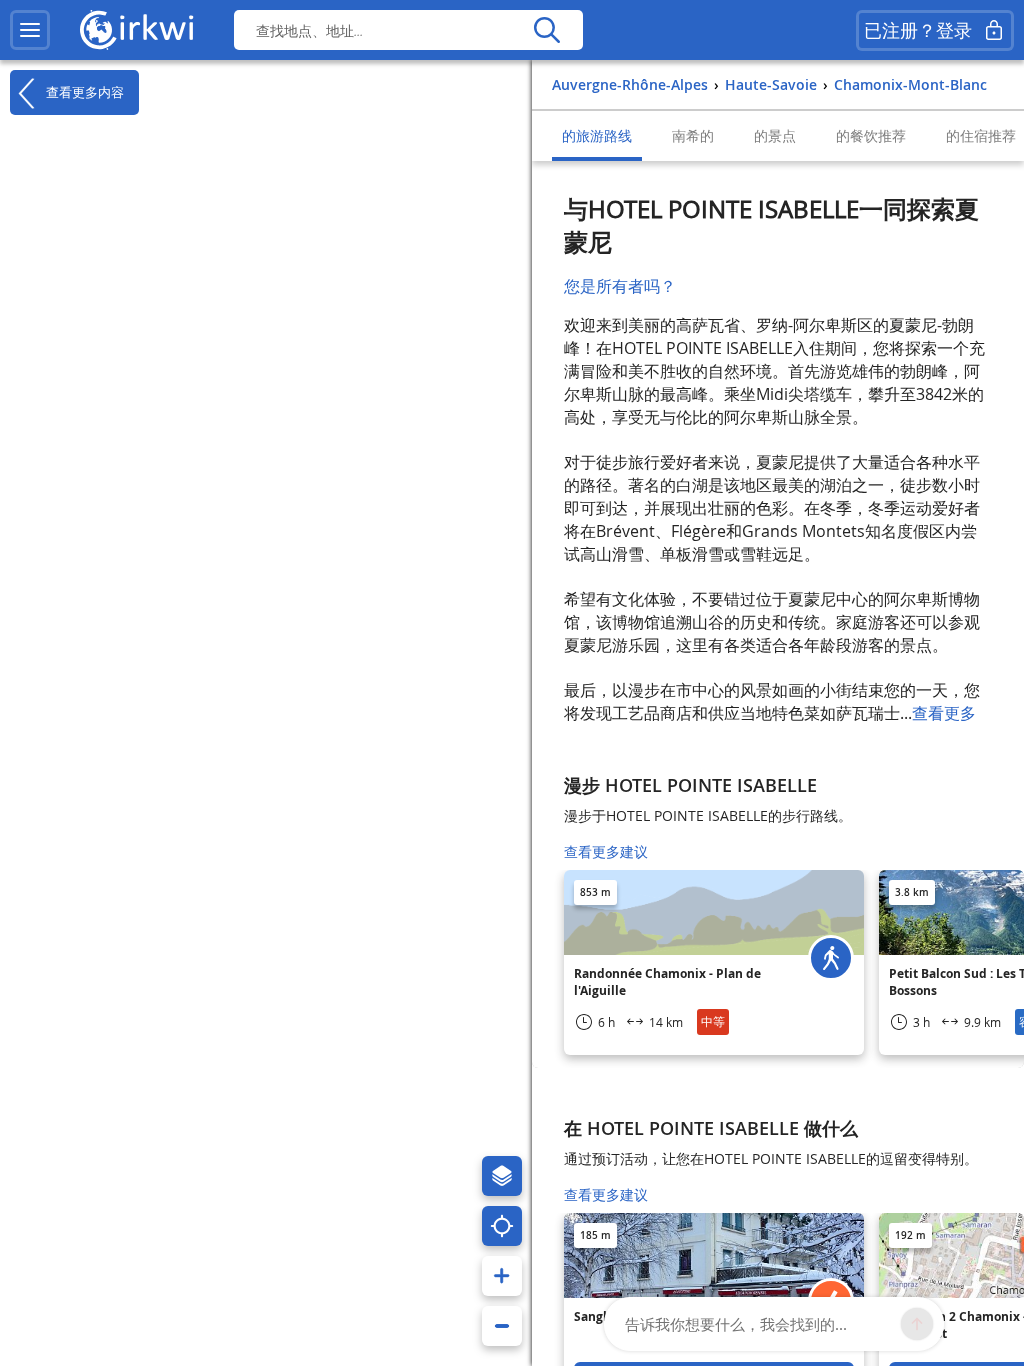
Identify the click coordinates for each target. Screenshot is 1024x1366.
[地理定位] (502, 1226)
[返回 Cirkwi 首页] (137, 30)
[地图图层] (502, 1176)
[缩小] (502, 1326)
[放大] (502, 1276)
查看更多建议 (606, 851)
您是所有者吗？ (620, 286)
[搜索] (546, 30)
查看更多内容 (83, 91)
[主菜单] (30, 30)
